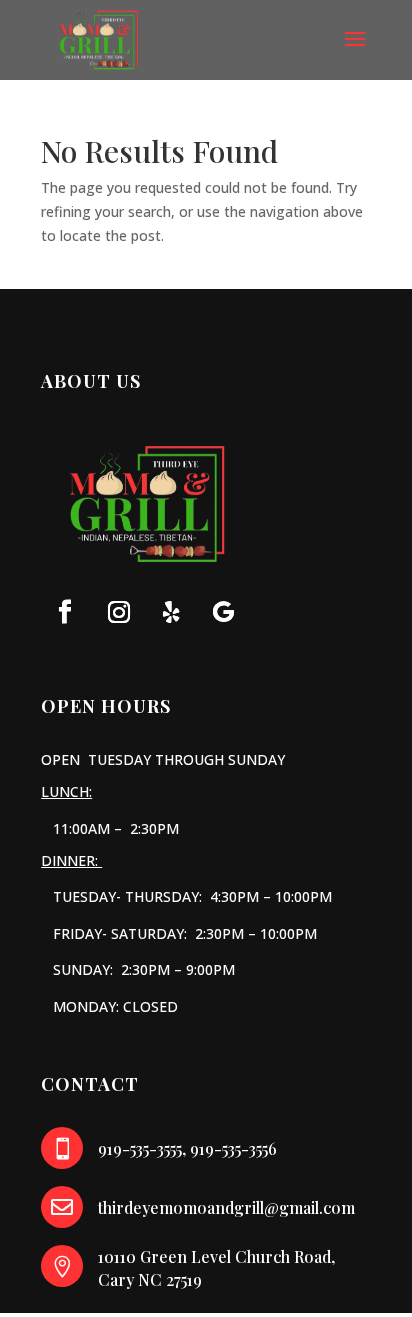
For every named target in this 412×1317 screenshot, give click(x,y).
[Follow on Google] (223, 612)
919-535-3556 (233, 1148)
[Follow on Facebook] (65, 612)
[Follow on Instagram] (119, 612)
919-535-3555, (142, 1148)
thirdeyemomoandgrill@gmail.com (226, 1207)
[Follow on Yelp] (171, 612)
